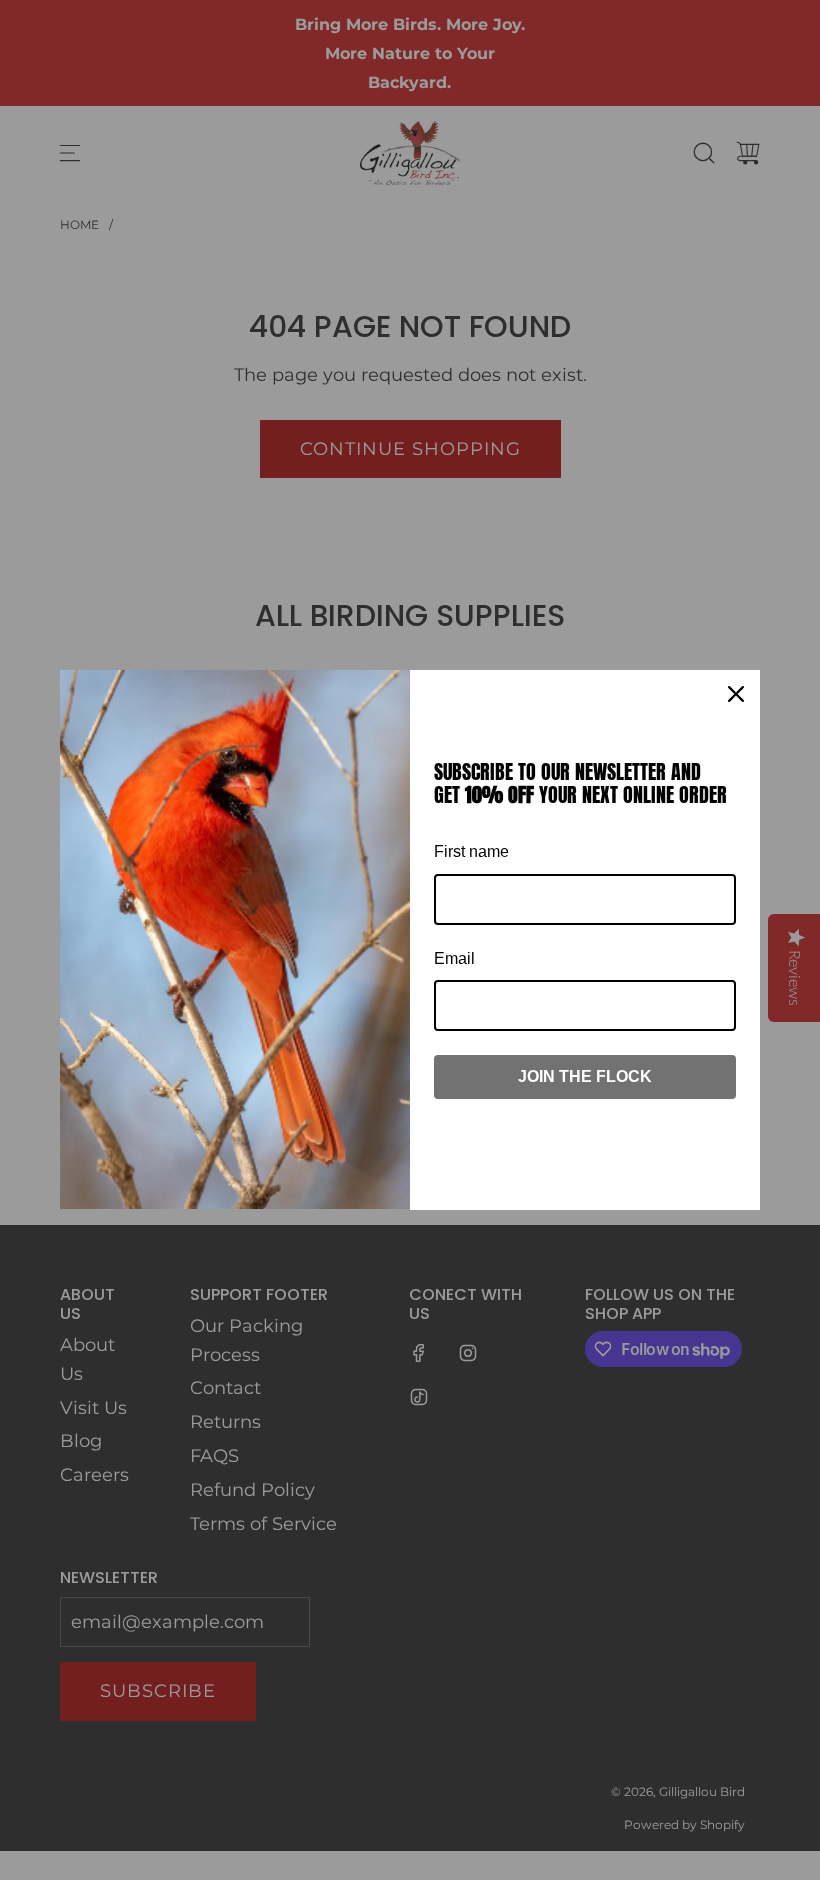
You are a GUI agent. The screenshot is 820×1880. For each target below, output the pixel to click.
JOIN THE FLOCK (585, 1076)
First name (471, 851)
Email (454, 958)
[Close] (736, 694)
